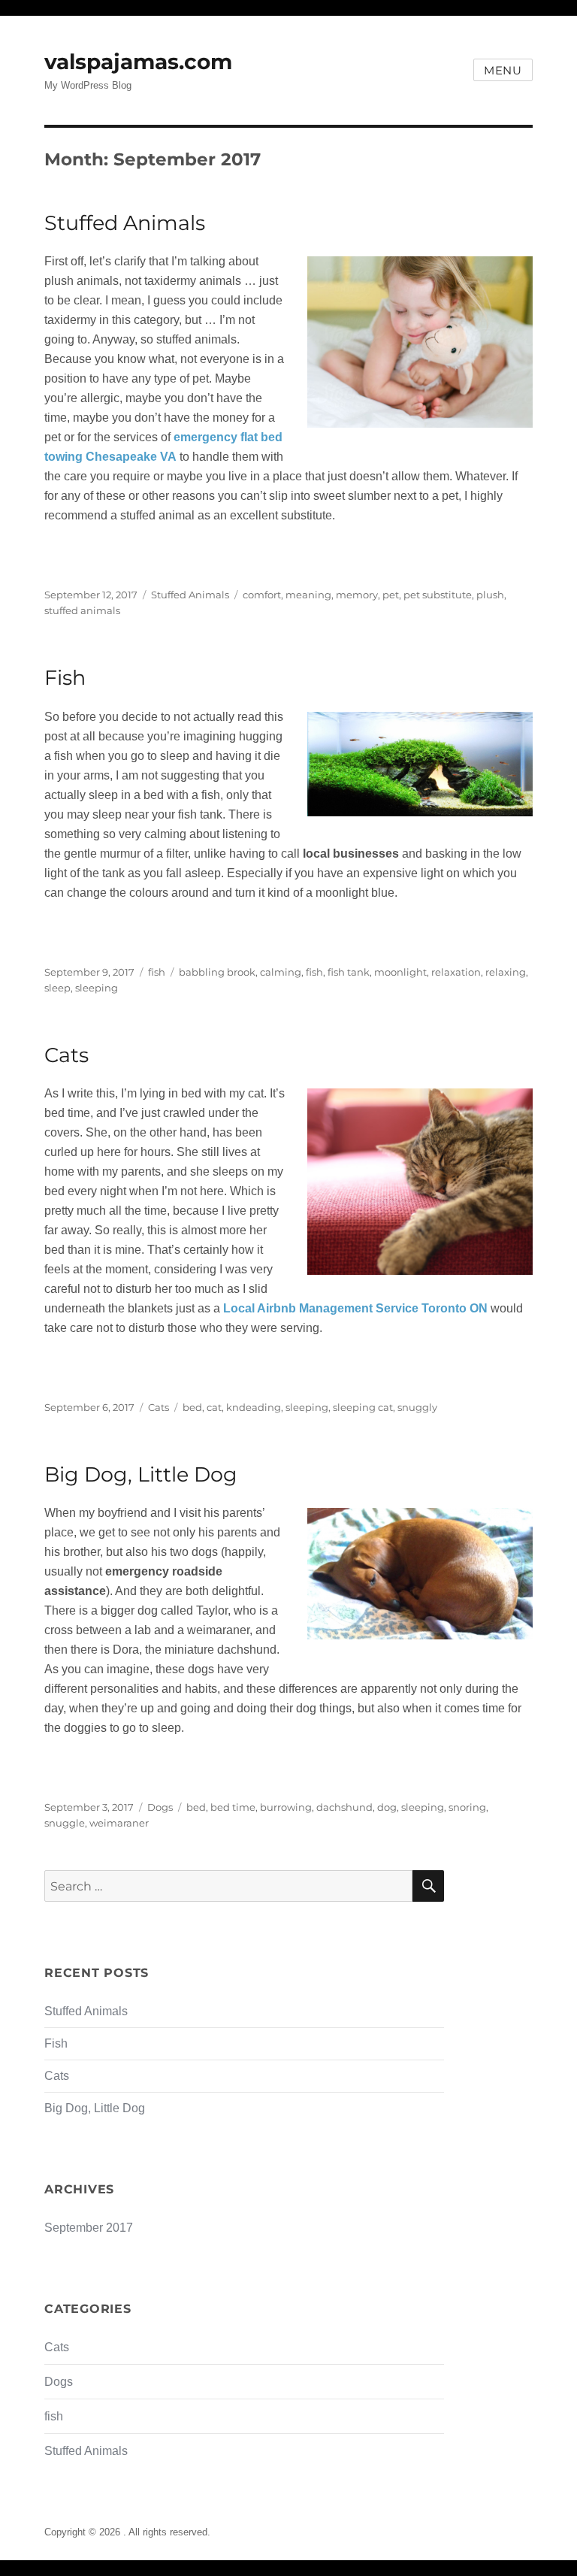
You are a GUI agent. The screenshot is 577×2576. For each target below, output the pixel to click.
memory (357, 595)
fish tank (349, 972)
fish (157, 972)
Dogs (160, 1807)
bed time (233, 1807)
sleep (57, 988)
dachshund (344, 1807)
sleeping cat (363, 1407)
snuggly (417, 1407)
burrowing (286, 1807)
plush (490, 595)
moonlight (400, 972)
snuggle (65, 1823)
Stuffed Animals (125, 223)
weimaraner (119, 1823)
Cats (66, 1055)
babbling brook (217, 972)
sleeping (97, 988)
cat (214, 1407)
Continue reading (91, 555)
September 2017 (89, 2228)
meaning (308, 595)
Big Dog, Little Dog (141, 1474)
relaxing (506, 972)
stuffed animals (82, 610)
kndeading (254, 1407)
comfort (262, 595)
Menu (503, 70)
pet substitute (438, 595)
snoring (467, 1807)
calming (281, 972)
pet (391, 595)
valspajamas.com (138, 62)
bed (192, 1407)
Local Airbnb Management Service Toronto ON (355, 1308)
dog (387, 1807)
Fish (65, 678)
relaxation (456, 972)
